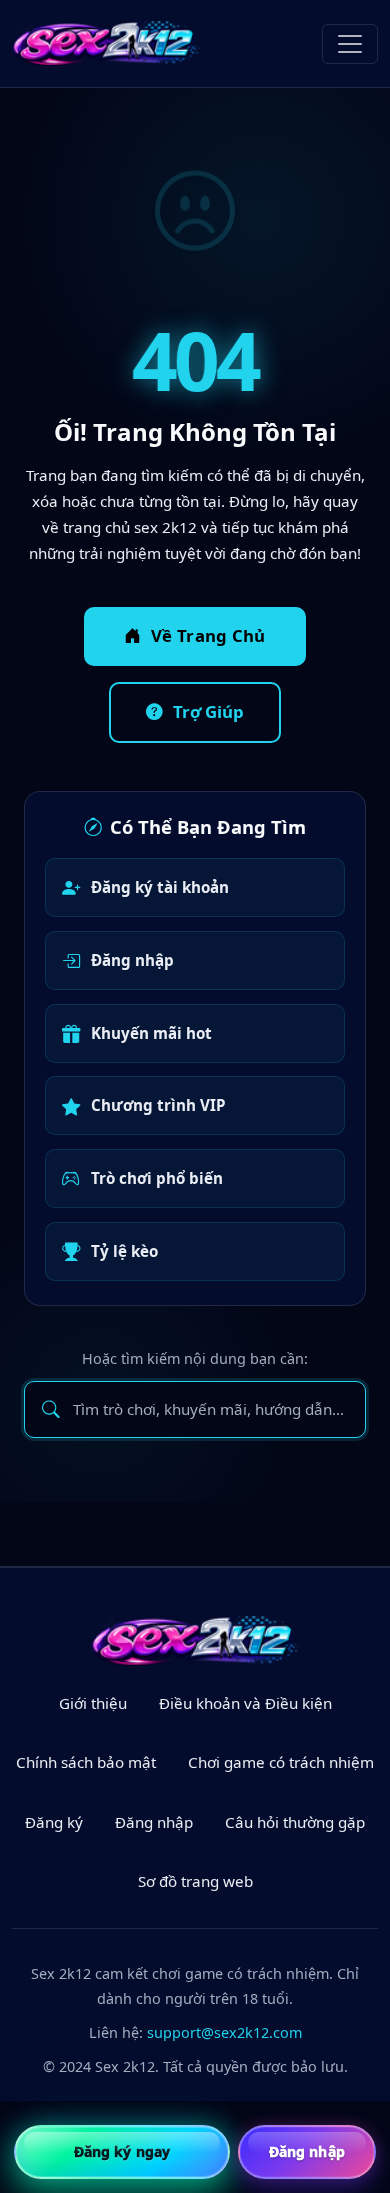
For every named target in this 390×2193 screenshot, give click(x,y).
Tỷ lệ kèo (124, 1251)
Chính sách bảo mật (86, 1762)
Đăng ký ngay (122, 2151)
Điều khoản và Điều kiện (245, 1703)
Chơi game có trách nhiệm (281, 1762)
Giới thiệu (93, 1703)
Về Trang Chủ (208, 635)
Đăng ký (54, 1822)
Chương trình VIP (158, 1105)
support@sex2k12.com (224, 2032)
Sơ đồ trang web (195, 1881)
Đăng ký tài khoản (160, 887)
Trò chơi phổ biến (157, 1178)
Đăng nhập (132, 960)
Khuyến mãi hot (151, 1033)
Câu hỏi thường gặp (295, 1822)
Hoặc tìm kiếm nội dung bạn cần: (195, 1358)
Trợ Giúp (208, 711)
